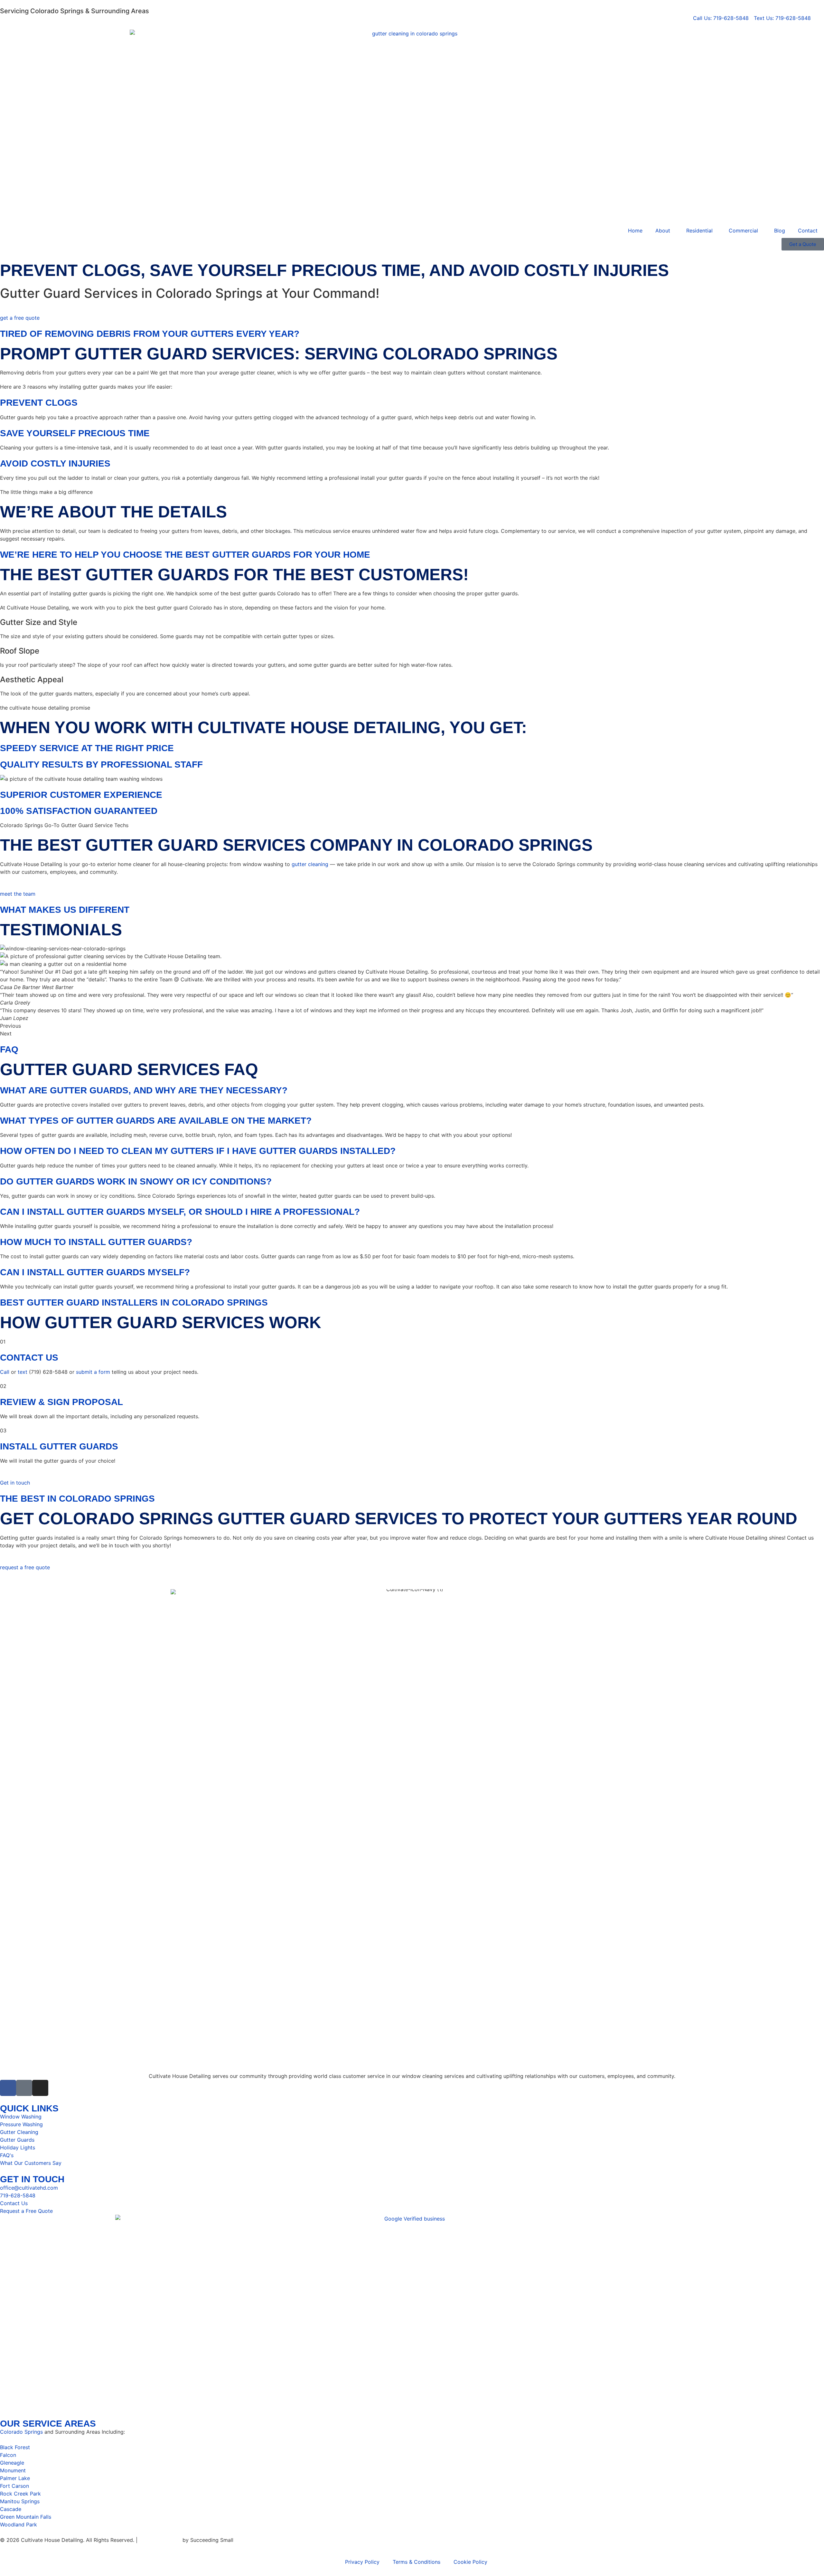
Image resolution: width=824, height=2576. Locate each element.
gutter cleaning (310, 864)
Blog (780, 231)
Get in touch (15, 1483)
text (23, 1372)
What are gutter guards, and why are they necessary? (144, 1090)
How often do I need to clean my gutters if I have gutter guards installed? (198, 1151)
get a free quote (20, 318)
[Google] (24, 2088)
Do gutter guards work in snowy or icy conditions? (136, 1181)
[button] (412, 1090)
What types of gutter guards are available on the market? (156, 1120)
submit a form (93, 1372)
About (663, 231)
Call (5, 1372)
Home (635, 231)
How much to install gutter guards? (96, 1242)
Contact (808, 231)
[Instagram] (40, 2088)
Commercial (743, 231)
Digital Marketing (160, 2540)
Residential (699, 231)
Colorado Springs (21, 2432)
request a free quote (25, 1567)
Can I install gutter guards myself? (95, 1272)
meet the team (18, 894)
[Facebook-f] (8, 2088)
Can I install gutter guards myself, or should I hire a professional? (180, 1212)
